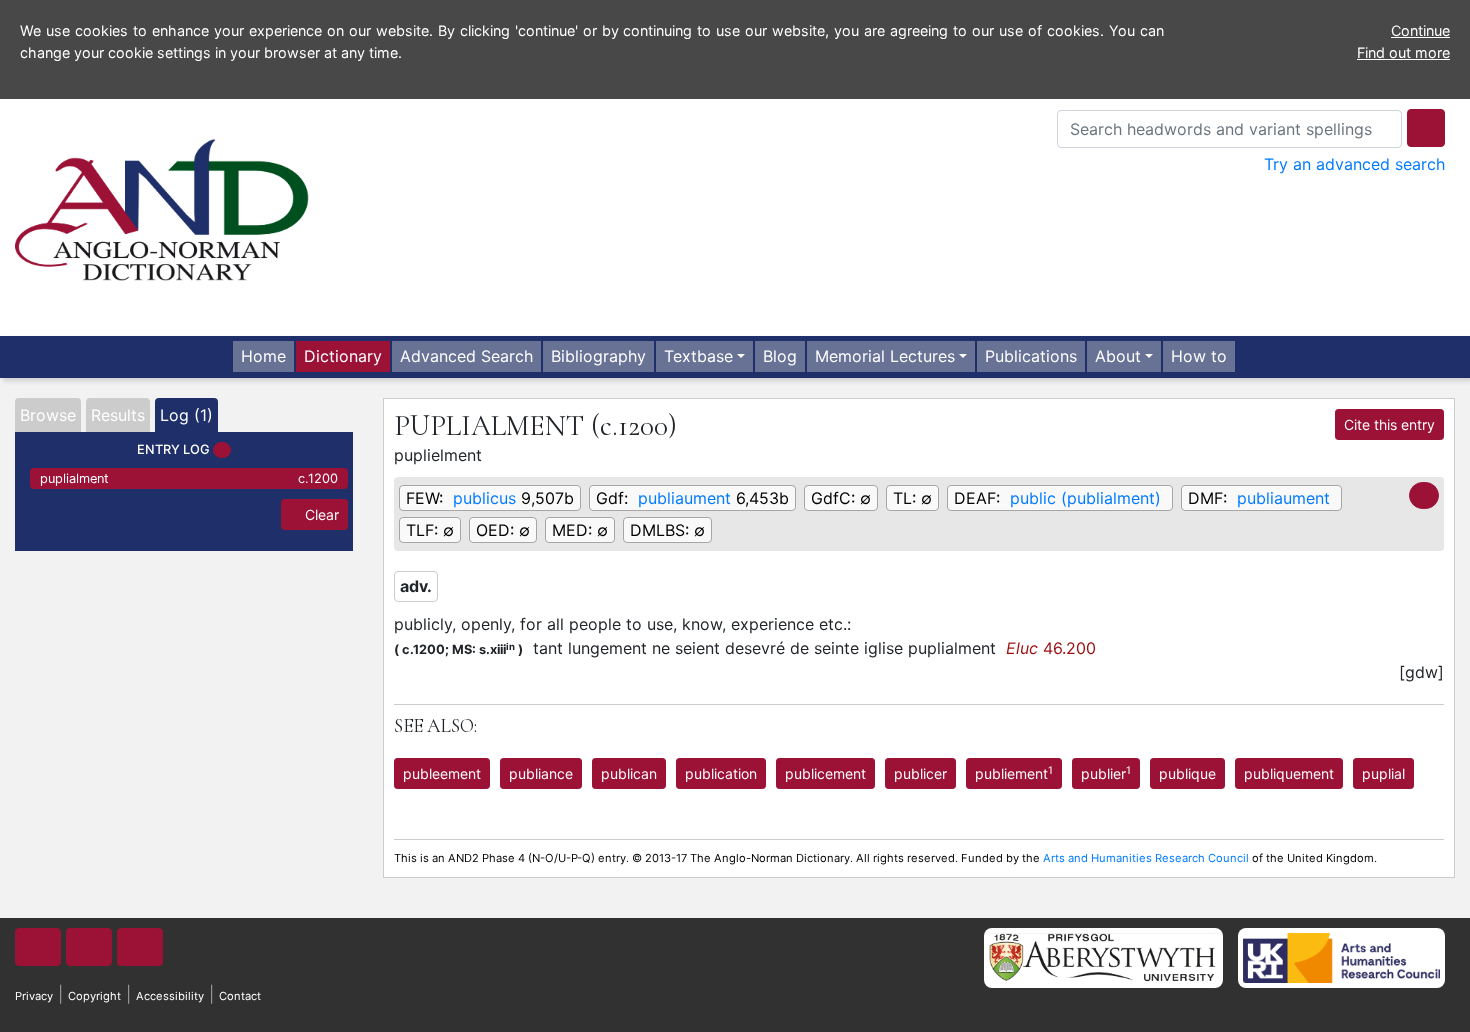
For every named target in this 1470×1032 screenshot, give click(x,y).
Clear (320, 514)
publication (721, 773)
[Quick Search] (1426, 128)
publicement (825, 773)
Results (118, 415)
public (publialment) (1085, 498)
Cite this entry (1389, 424)
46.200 (1051, 648)
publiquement (1289, 773)
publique (1187, 773)
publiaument (684, 498)
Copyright (94, 996)
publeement (442, 773)
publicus (484, 498)
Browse (48, 415)
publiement (1014, 773)
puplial (1383, 773)
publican (629, 773)
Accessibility (170, 996)
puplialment (189, 478)
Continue (1420, 30)
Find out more (1403, 52)
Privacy (34, 996)
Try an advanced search (1354, 164)
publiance (541, 773)
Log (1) (186, 415)
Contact (240, 996)
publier (1106, 773)
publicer (920, 773)
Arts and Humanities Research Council (1146, 858)
